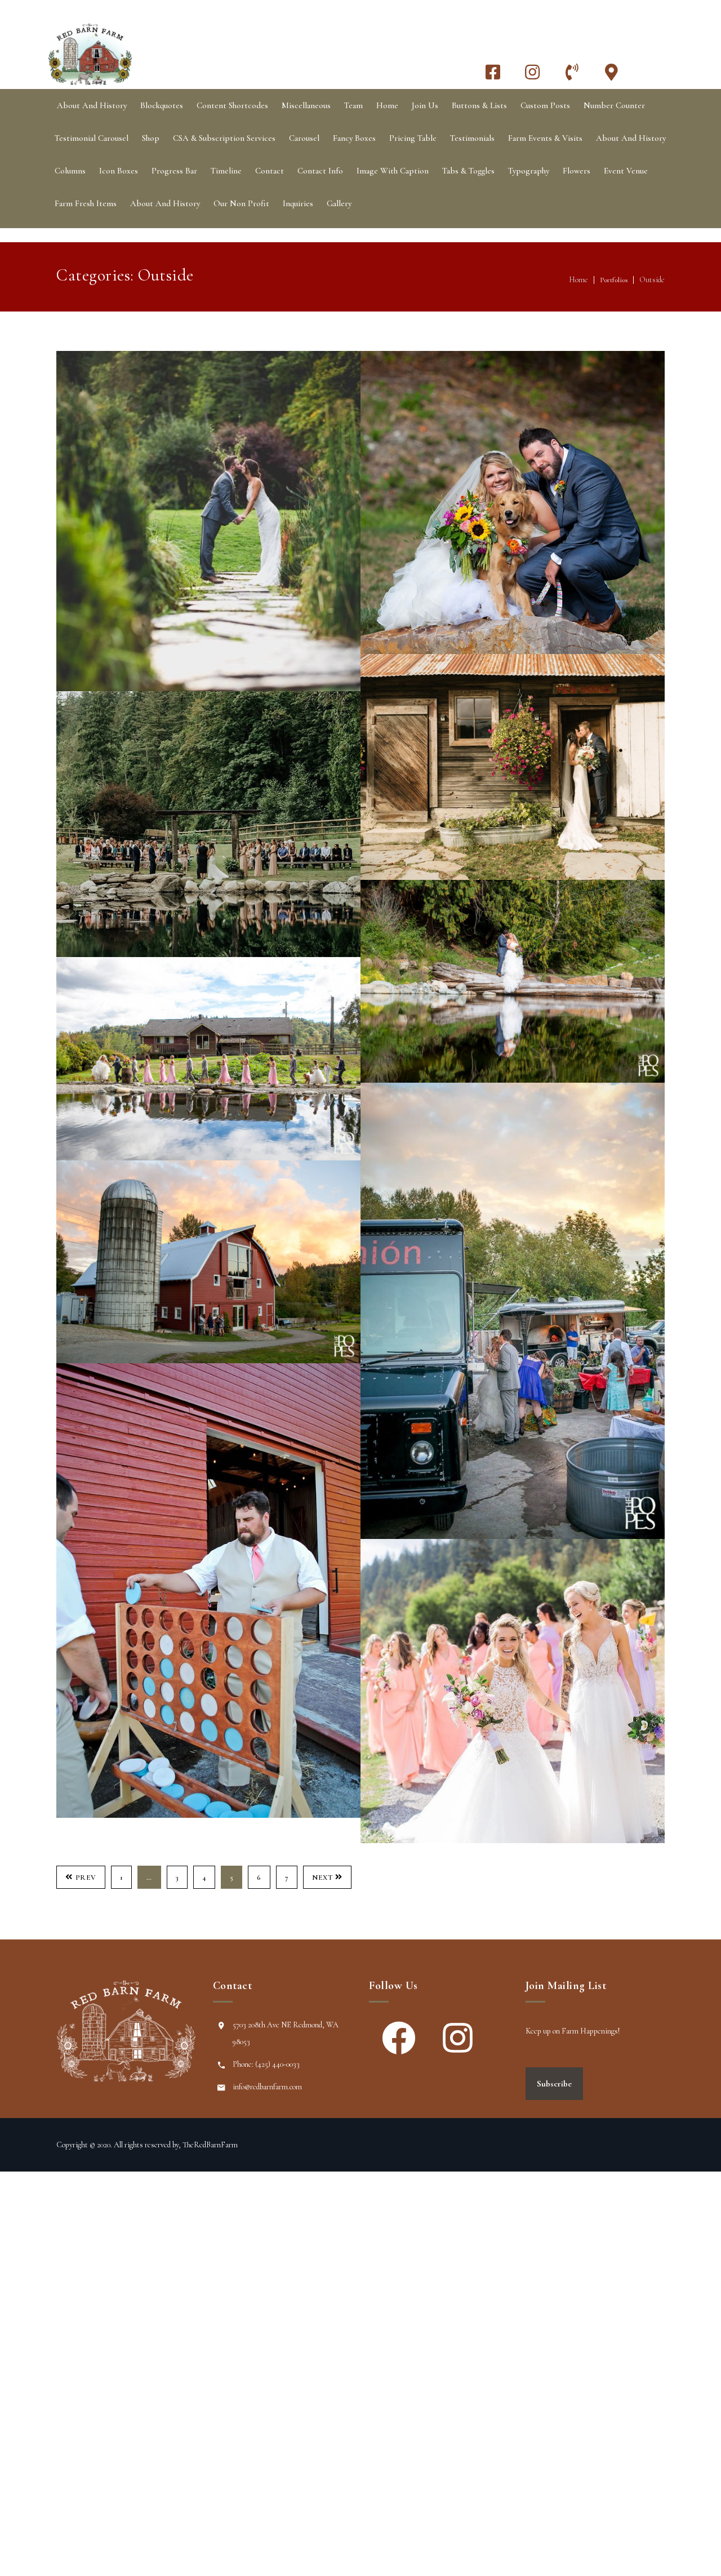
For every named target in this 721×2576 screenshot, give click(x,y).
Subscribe (554, 2084)
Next (322, 1878)
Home (578, 280)
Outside (652, 280)
